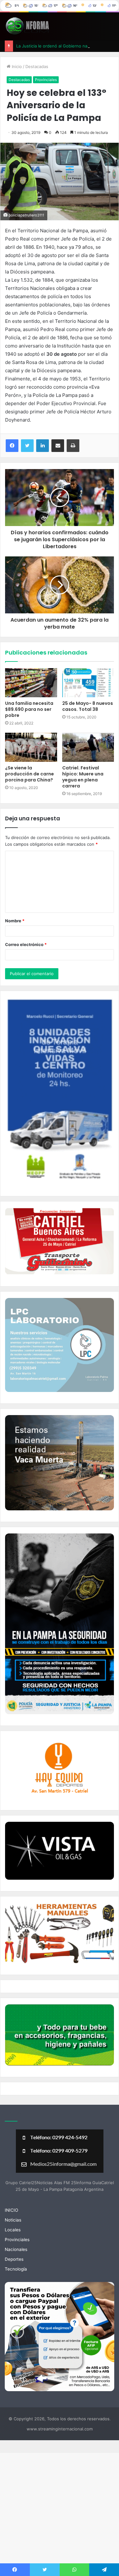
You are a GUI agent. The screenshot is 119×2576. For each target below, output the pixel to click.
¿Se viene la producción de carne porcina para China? (30, 774)
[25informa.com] (27, 26)
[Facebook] (12, 446)
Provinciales (46, 80)
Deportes (14, 2259)
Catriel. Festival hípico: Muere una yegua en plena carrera (83, 777)
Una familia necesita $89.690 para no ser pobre (29, 709)
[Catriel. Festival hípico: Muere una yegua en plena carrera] (88, 747)
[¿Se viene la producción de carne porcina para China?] (31, 747)
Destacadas (37, 66)
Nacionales (16, 2249)
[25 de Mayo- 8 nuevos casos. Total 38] (88, 683)
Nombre (15, 921)
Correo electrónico (26, 944)
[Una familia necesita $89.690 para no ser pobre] (31, 683)
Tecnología (16, 2269)
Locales (13, 2230)
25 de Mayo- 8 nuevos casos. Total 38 (88, 706)
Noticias (13, 2220)
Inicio (16, 66)
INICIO (11, 2210)
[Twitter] (27, 446)
